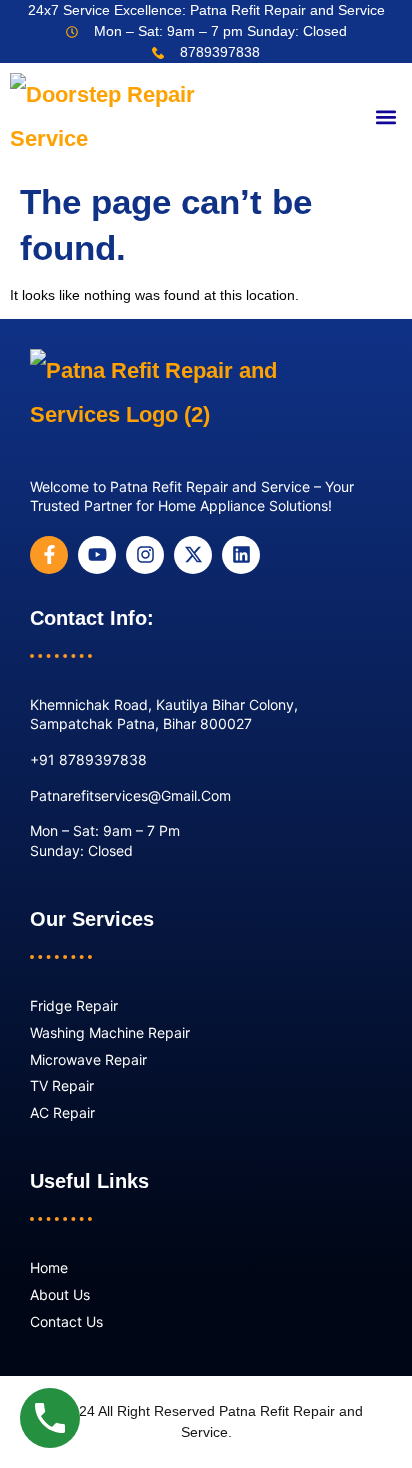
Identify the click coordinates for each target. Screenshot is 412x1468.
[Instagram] (145, 555)
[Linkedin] (241, 555)
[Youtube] (97, 555)
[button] (385, 117)
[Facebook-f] (49, 555)
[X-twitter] (193, 555)
